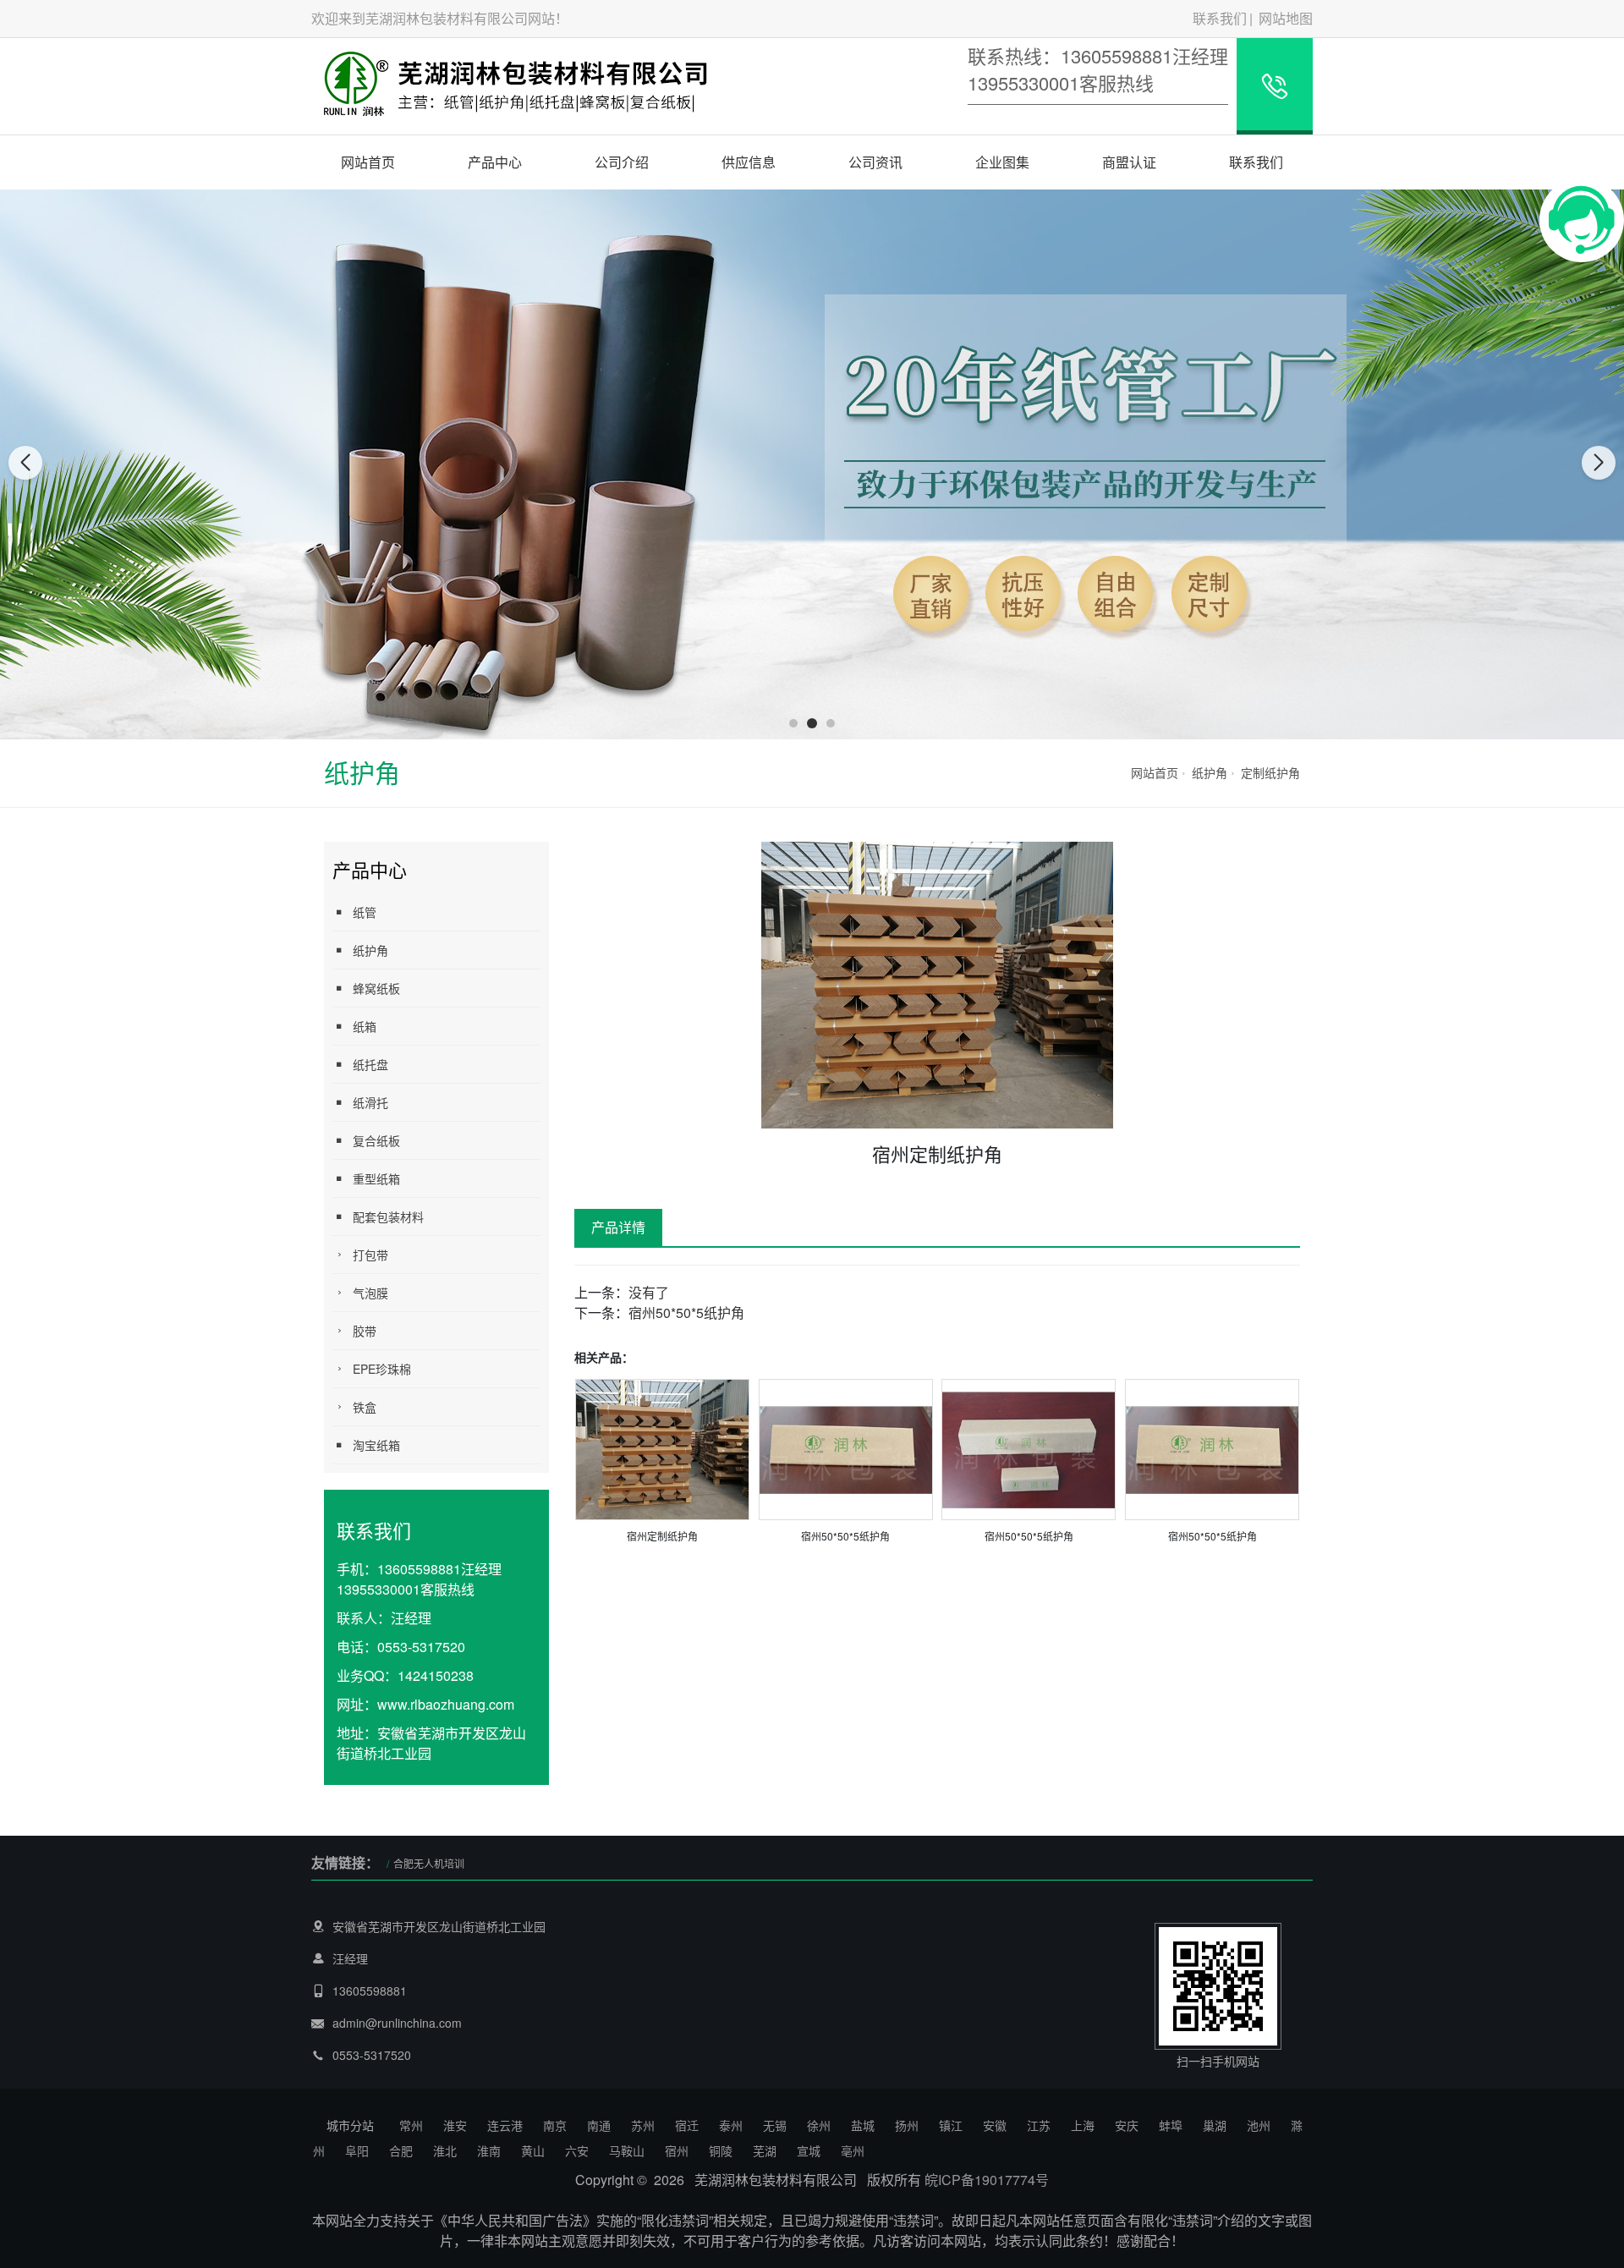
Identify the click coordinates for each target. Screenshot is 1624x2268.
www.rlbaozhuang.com (446, 1704)
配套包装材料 (388, 1216)
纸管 (365, 912)
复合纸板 (376, 1140)
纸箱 (365, 1026)
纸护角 (1210, 772)
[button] (793, 723)
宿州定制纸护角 (662, 1536)
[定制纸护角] (662, 1448)
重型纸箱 (376, 1178)
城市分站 (350, 2125)
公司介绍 (622, 162)
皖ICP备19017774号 (987, 2180)
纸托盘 (370, 1064)
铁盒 (365, 1407)
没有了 (649, 1292)
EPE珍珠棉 (382, 1369)
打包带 (370, 1255)
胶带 (365, 1331)
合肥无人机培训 (429, 1863)
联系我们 (1220, 18)
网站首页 (368, 162)
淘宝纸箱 (376, 1445)
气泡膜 (370, 1293)
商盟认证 (1129, 162)
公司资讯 (875, 162)
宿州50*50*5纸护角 (686, 1312)
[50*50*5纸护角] (846, 1448)
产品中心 (495, 162)
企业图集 (1002, 162)
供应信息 (749, 162)
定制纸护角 (1270, 772)
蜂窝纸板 (376, 988)
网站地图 (1286, 18)
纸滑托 (370, 1102)
